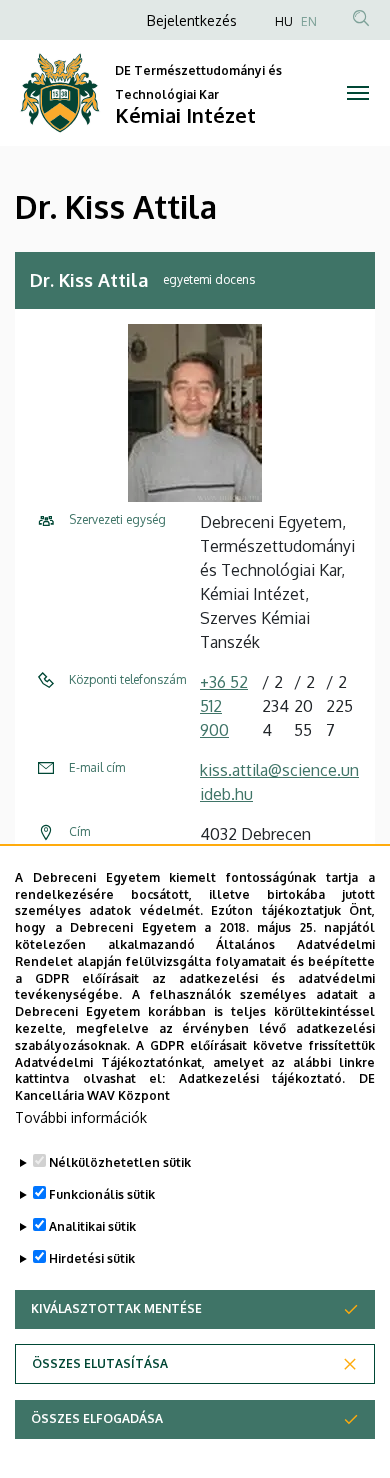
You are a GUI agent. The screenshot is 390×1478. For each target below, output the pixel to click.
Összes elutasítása (100, 1363)
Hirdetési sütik (92, 1258)
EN (309, 21)
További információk (81, 1117)
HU (284, 21)
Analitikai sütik (92, 1226)
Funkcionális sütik (102, 1194)
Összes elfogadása (97, 1418)
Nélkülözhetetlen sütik (120, 1162)
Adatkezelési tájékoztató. (262, 1078)
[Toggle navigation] (357, 93)
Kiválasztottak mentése (116, 1308)
